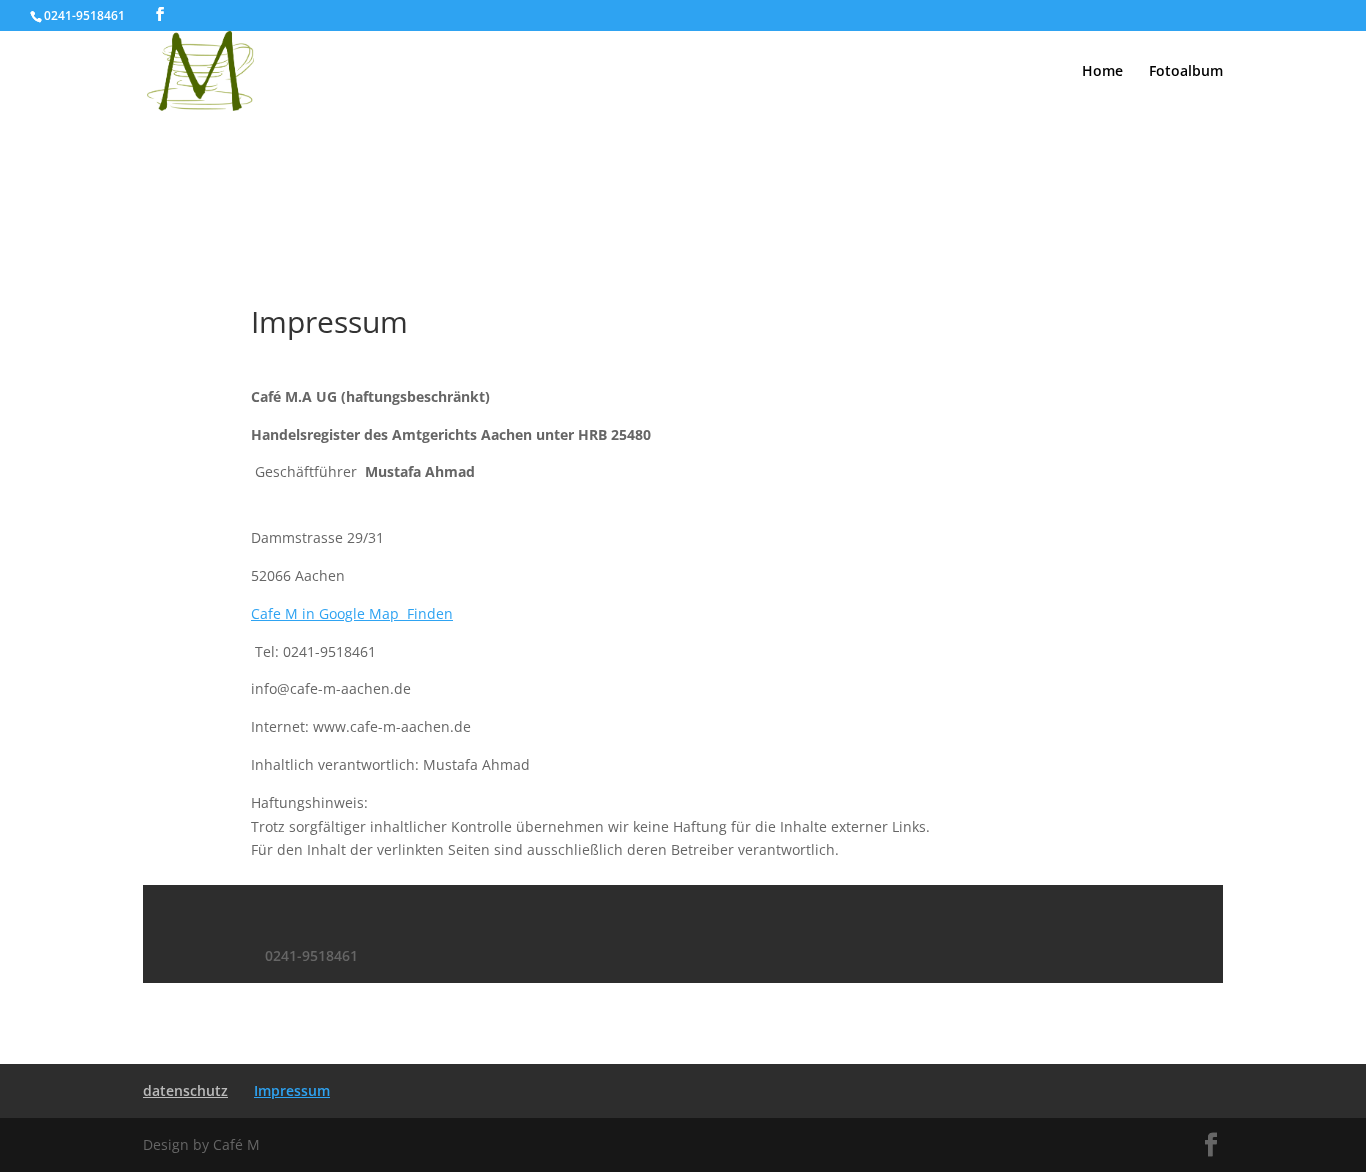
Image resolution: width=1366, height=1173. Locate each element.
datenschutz (185, 1090)
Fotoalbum (1186, 72)
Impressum (292, 1090)
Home (1102, 72)
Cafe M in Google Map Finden (352, 613)
